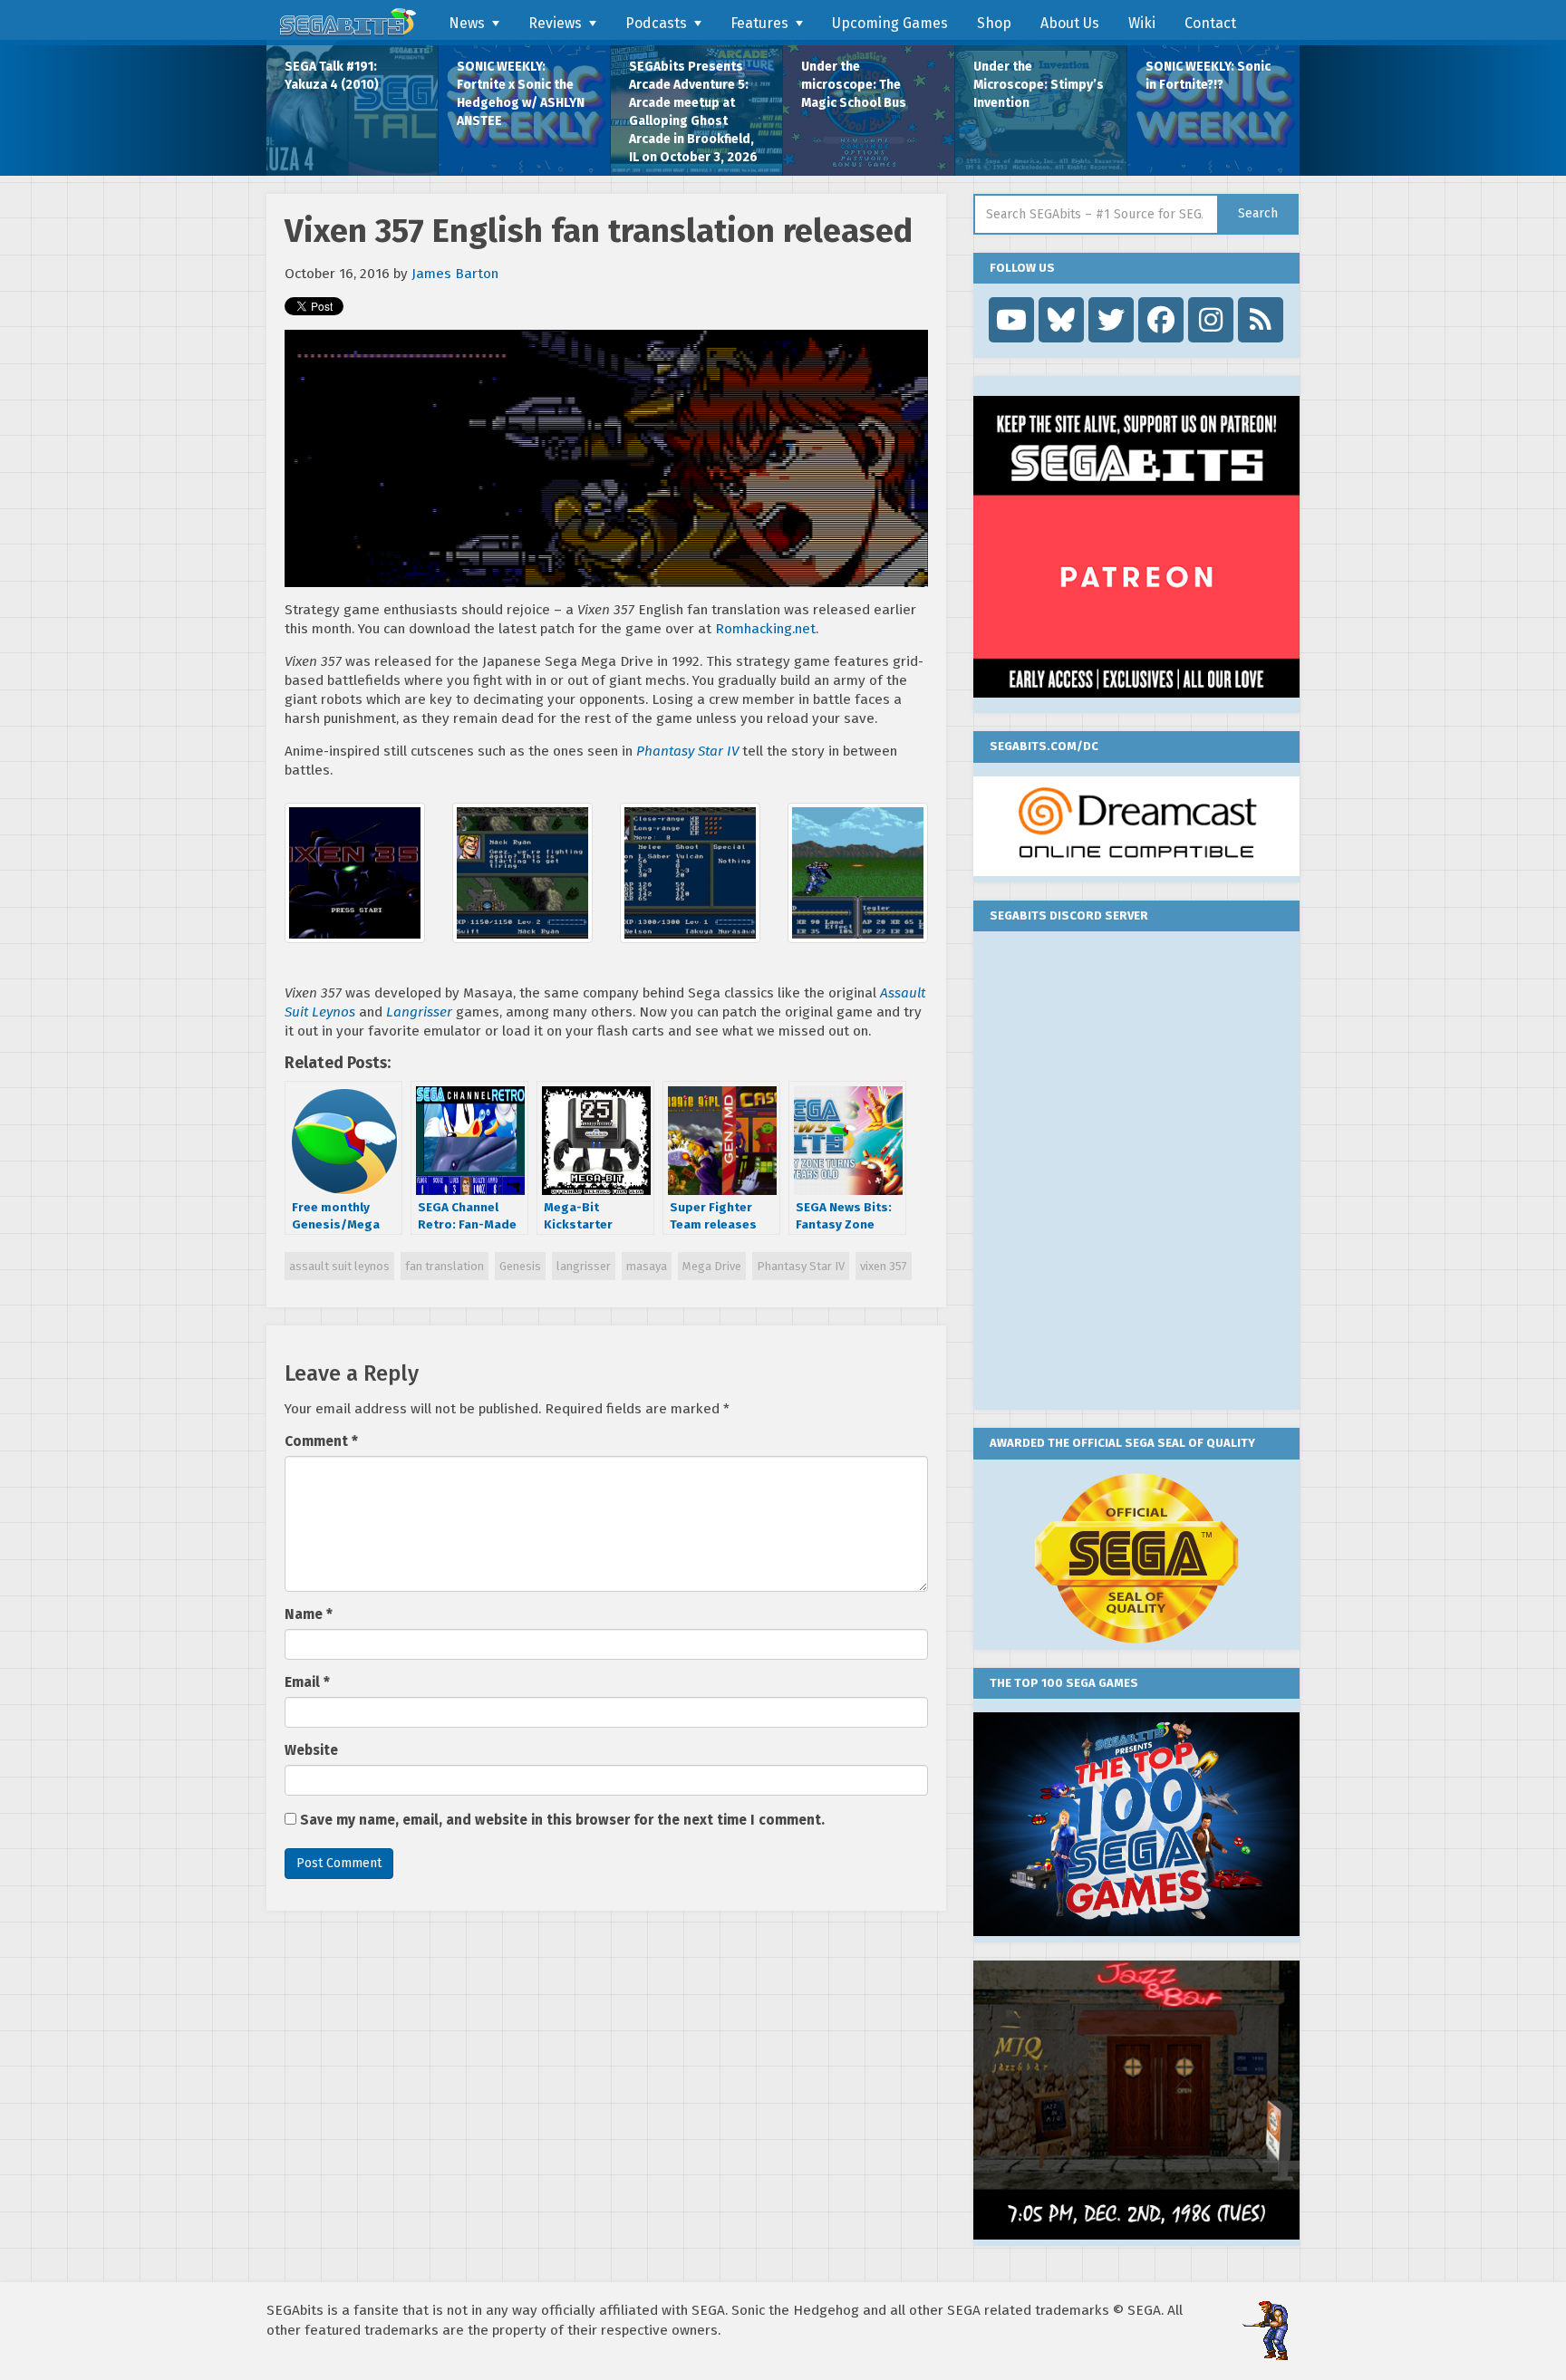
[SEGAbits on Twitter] (1111, 320)
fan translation (445, 1266)
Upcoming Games (890, 23)
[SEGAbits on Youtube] (1011, 320)
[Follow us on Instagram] (1211, 320)
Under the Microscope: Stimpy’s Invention (1039, 85)
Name (309, 1614)
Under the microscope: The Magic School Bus (854, 85)
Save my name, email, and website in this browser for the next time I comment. (562, 1820)
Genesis (520, 1266)
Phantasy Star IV (801, 1266)
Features (759, 23)
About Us (1070, 23)
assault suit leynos (339, 1266)
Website (311, 1750)
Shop (994, 23)
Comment (321, 1441)
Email (307, 1682)
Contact (1210, 23)
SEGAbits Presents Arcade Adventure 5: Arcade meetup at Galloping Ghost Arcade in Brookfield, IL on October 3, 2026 (693, 112)
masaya (647, 1266)
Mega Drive (712, 1266)
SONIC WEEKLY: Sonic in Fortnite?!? (1208, 76)
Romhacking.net (765, 629)
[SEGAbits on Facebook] (1161, 320)
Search (1258, 213)
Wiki (1142, 23)
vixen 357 (884, 1266)
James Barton (455, 274)
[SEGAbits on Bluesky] (1061, 320)
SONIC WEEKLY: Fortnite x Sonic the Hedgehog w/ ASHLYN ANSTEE (521, 94)
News (467, 23)
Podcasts (656, 23)
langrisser (584, 1266)
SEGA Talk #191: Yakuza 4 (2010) (332, 76)
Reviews (555, 23)
